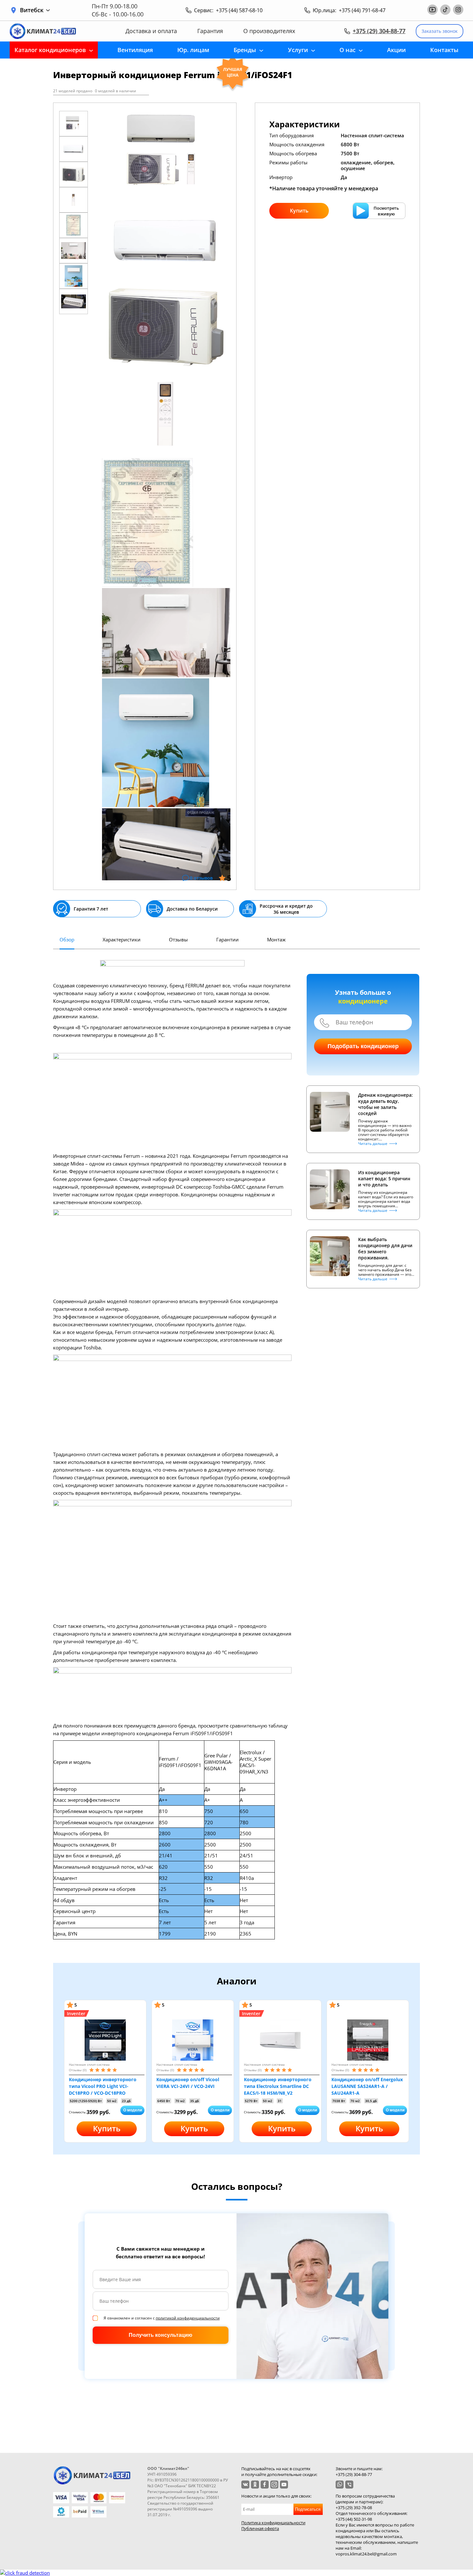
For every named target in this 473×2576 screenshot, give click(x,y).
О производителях (269, 31)
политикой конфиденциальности (188, 2318)
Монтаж (276, 939)
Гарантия (210, 31)
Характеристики (122, 939)
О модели (133, 2110)
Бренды (245, 50)
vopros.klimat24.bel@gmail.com (366, 2554)
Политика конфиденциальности (273, 2523)
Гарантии (227, 939)
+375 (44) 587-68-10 (239, 10)
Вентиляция (135, 50)
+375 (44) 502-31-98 (354, 2519)
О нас (348, 50)
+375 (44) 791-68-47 (362, 10)
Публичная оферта (260, 2528)
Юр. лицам (193, 50)
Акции (396, 50)
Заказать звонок (440, 31)
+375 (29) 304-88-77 (379, 31)
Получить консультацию (161, 2335)
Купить (299, 211)
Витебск (32, 10)
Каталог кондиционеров (50, 50)
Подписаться (308, 2509)
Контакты (444, 50)
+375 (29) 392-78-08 (354, 2508)
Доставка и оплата (151, 31)
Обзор (67, 939)
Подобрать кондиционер (363, 1046)
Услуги (298, 50)
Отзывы (178, 939)
